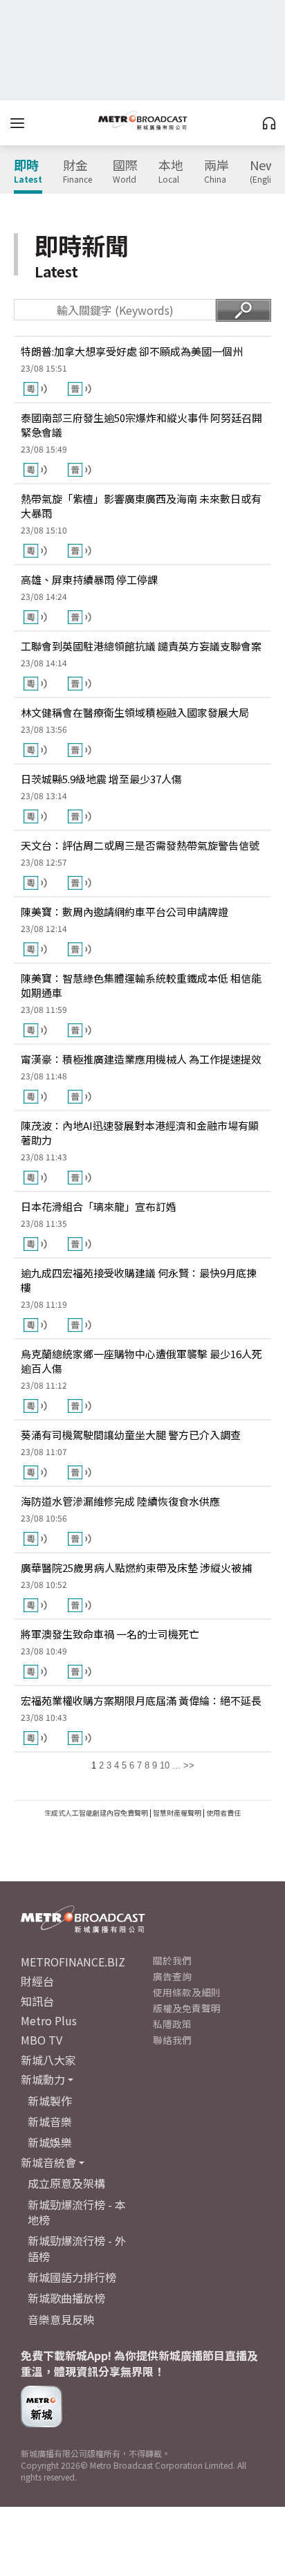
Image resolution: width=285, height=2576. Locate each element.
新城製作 (50, 2101)
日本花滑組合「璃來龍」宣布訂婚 (99, 1206)
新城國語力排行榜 (72, 2277)
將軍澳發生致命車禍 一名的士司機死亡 (110, 1634)
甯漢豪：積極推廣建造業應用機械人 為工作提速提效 (141, 1059)
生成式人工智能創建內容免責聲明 (96, 1812)
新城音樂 (50, 2121)
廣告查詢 (172, 1976)
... (176, 1765)
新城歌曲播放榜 (66, 2298)
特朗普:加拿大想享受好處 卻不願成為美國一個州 (132, 351)
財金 (77, 172)
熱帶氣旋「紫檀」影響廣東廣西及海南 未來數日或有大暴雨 (141, 506)
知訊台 (37, 2001)
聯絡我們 (172, 2040)
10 (165, 1765)
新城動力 (43, 2079)
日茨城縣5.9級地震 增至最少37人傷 (101, 779)
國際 (125, 172)
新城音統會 (48, 2162)
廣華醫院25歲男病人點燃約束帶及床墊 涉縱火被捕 (136, 1568)
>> (189, 1765)
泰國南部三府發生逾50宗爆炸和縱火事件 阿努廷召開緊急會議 (141, 425)
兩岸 (217, 172)
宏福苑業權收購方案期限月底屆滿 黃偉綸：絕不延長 (141, 1700)
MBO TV (42, 2040)
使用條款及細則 (187, 1992)
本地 (171, 172)
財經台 (37, 1981)
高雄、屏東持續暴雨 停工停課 (89, 579)
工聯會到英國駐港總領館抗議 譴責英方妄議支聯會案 (141, 646)
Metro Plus (49, 2020)
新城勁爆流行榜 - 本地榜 (77, 2212)
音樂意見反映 (61, 2319)
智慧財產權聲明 (177, 1812)
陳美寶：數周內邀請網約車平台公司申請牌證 (125, 912)
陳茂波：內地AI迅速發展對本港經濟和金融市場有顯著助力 (140, 1133)
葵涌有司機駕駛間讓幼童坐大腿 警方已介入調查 (131, 1435)
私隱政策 (172, 2024)
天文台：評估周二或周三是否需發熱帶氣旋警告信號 (140, 845)
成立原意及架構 (66, 2183)
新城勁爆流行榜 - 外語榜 (77, 2248)
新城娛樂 (50, 2142)
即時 (28, 172)
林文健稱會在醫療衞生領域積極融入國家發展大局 (135, 712)
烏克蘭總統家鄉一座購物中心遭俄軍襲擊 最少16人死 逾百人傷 (141, 1361)
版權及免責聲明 (187, 2008)
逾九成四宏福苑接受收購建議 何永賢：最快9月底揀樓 (139, 1280)
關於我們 (172, 1960)
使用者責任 (223, 1812)
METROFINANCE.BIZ (73, 1962)
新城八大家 (48, 2060)
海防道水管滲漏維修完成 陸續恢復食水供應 (120, 1501)
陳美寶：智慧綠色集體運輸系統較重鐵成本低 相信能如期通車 (141, 985)
